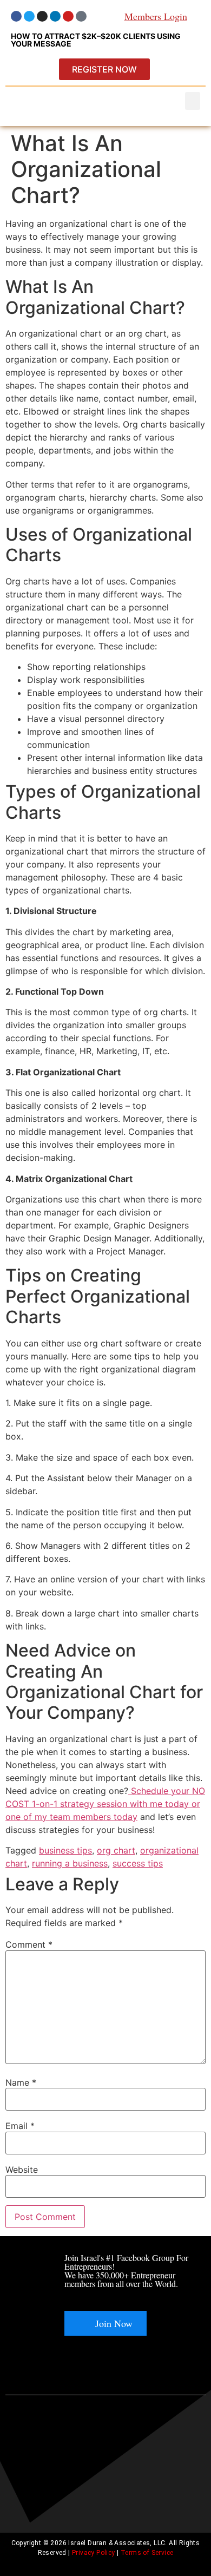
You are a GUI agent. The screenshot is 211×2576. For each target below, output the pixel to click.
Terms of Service (147, 2553)
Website (22, 2170)
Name (21, 2082)
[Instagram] (42, 16)
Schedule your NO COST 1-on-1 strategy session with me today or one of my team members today (105, 1804)
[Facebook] (16, 16)
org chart (116, 1850)
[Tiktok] (81, 16)
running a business (70, 1863)
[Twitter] (29, 16)
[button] (193, 101)
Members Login (156, 16)
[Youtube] (68, 16)
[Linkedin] (55, 16)
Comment (29, 1944)
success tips (138, 1863)
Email (20, 2126)
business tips (65, 1850)
